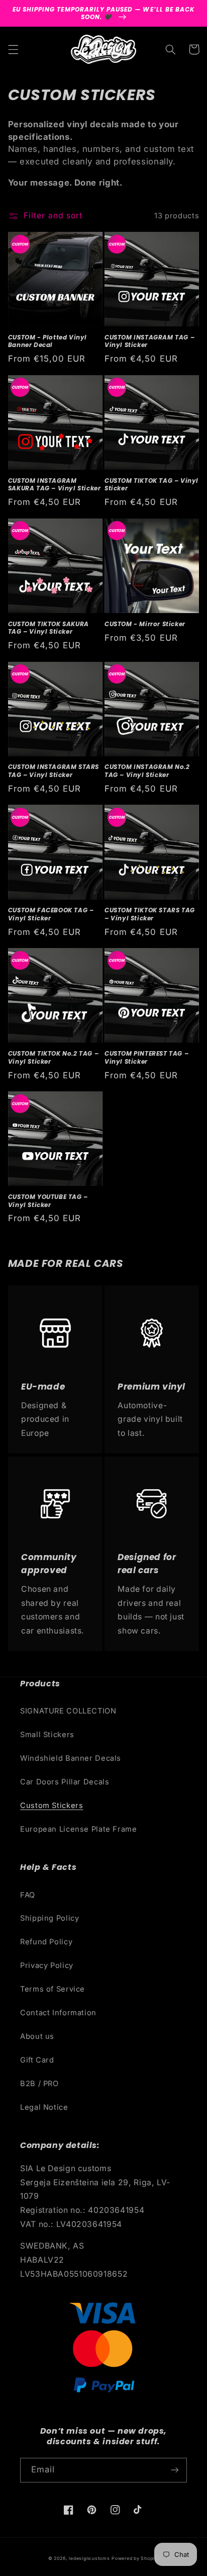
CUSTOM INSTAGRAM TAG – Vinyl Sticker (149, 341)
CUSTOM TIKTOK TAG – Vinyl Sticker (151, 485)
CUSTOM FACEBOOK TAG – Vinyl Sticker (51, 914)
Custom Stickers (51, 1806)
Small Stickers (47, 1735)
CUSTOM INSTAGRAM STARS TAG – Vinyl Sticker (54, 771)
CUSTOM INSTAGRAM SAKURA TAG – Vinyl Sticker (55, 485)
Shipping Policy (49, 1918)
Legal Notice (44, 2107)
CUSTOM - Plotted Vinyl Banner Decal (47, 341)
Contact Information (58, 2013)
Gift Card (37, 2060)
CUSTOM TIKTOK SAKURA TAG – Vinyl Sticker (48, 628)
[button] (13, 49)
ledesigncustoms (89, 2558)
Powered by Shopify (135, 2558)
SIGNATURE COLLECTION (68, 1711)
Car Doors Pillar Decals (65, 1782)
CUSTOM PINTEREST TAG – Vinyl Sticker (146, 1057)
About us (37, 2036)
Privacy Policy (47, 1965)
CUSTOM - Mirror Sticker (145, 624)
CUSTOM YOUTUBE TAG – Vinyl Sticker (48, 1201)
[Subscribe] (175, 2470)
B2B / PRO (39, 2084)
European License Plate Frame (79, 1829)
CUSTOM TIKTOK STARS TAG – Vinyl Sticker (150, 914)
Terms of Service (53, 1989)
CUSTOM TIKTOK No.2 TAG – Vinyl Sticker (53, 1057)
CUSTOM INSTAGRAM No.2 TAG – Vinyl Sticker (147, 771)
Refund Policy (46, 1942)
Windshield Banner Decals (71, 1758)
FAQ (28, 1895)
